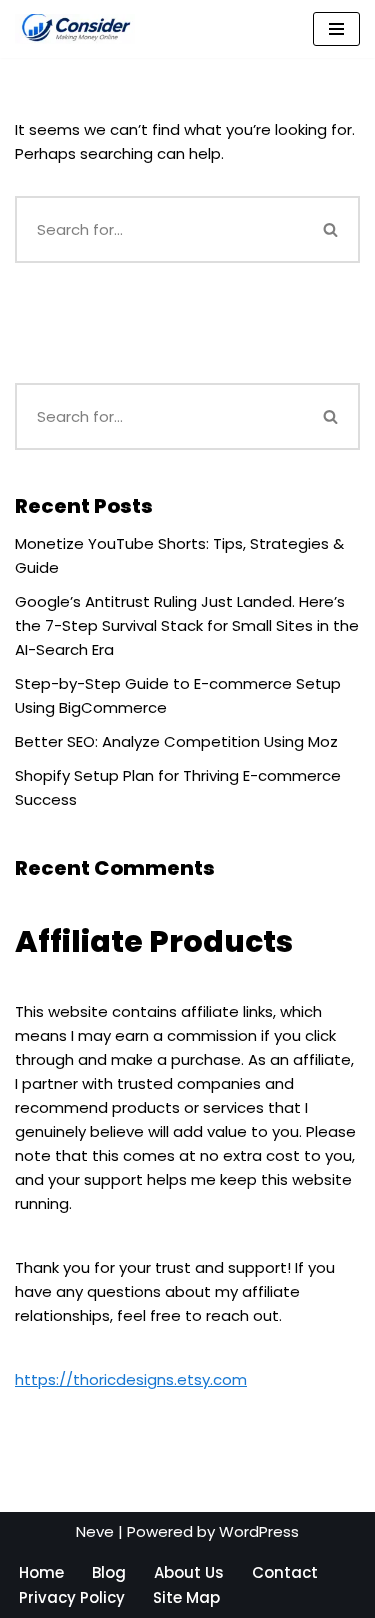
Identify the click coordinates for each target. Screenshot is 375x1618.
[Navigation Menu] (336, 29)
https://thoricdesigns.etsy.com (131, 1379)
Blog (109, 1572)
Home (41, 1572)
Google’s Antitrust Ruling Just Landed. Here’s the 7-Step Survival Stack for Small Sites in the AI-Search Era (187, 625)
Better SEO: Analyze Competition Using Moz (176, 741)
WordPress (259, 1531)
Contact (285, 1572)
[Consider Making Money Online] (75, 29)
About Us (189, 1572)
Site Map (186, 1597)
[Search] (332, 229)
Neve (95, 1531)
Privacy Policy (72, 1597)
